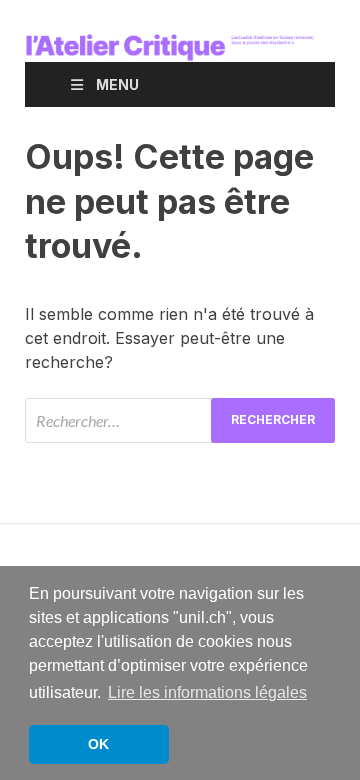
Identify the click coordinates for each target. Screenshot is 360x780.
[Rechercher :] (180, 420)
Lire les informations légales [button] (207, 692)
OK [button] (98, 744)
